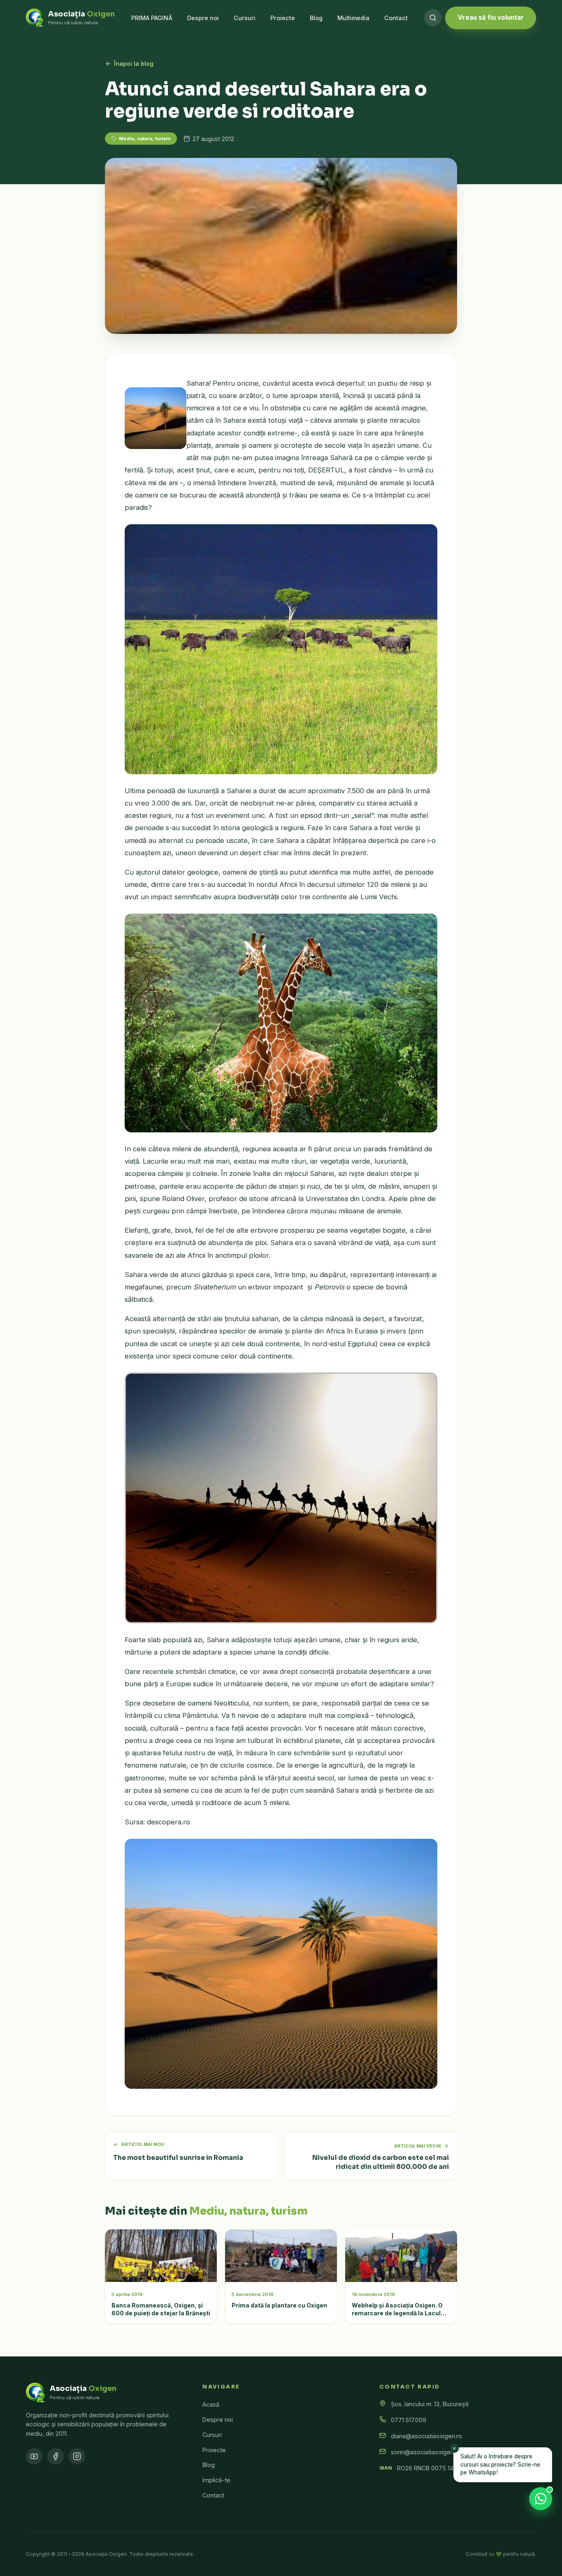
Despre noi (203, 18)
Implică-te (216, 2480)
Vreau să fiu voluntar (491, 17)
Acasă (211, 2404)
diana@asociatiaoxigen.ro (426, 2436)
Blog (316, 18)
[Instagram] (77, 2456)
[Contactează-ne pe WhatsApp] (541, 2499)
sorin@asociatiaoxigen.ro (426, 2452)
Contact (396, 18)
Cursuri (245, 18)
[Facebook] (56, 2456)
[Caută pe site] (433, 18)
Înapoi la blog (134, 64)
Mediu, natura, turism (145, 139)
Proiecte (283, 18)
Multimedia (353, 18)
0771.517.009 (409, 2420)
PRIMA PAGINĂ (152, 18)
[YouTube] (34, 2456)
